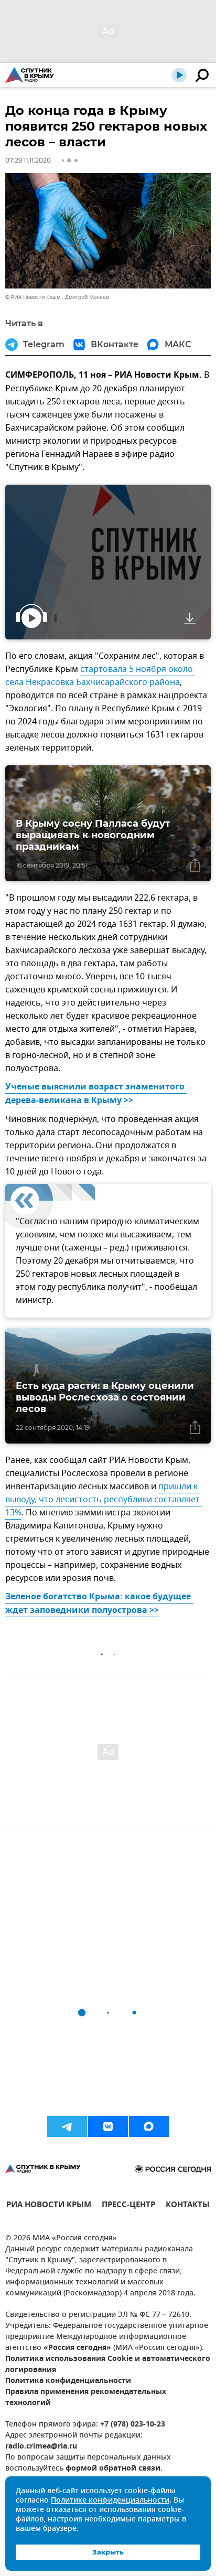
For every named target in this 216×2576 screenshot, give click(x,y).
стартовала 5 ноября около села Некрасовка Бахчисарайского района (100, 676)
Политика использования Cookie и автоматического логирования (108, 2365)
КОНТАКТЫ (188, 2206)
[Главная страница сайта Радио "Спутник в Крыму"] (30, 75)
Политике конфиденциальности (110, 2501)
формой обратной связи (113, 2469)
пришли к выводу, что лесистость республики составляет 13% (104, 1500)
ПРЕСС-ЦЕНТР (128, 2206)
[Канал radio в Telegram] (67, 2126)
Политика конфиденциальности (68, 2381)
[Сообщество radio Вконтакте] (108, 2126)
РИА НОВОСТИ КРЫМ (49, 2206)
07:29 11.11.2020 (28, 160)
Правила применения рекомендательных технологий (86, 2398)
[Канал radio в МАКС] (149, 2126)
